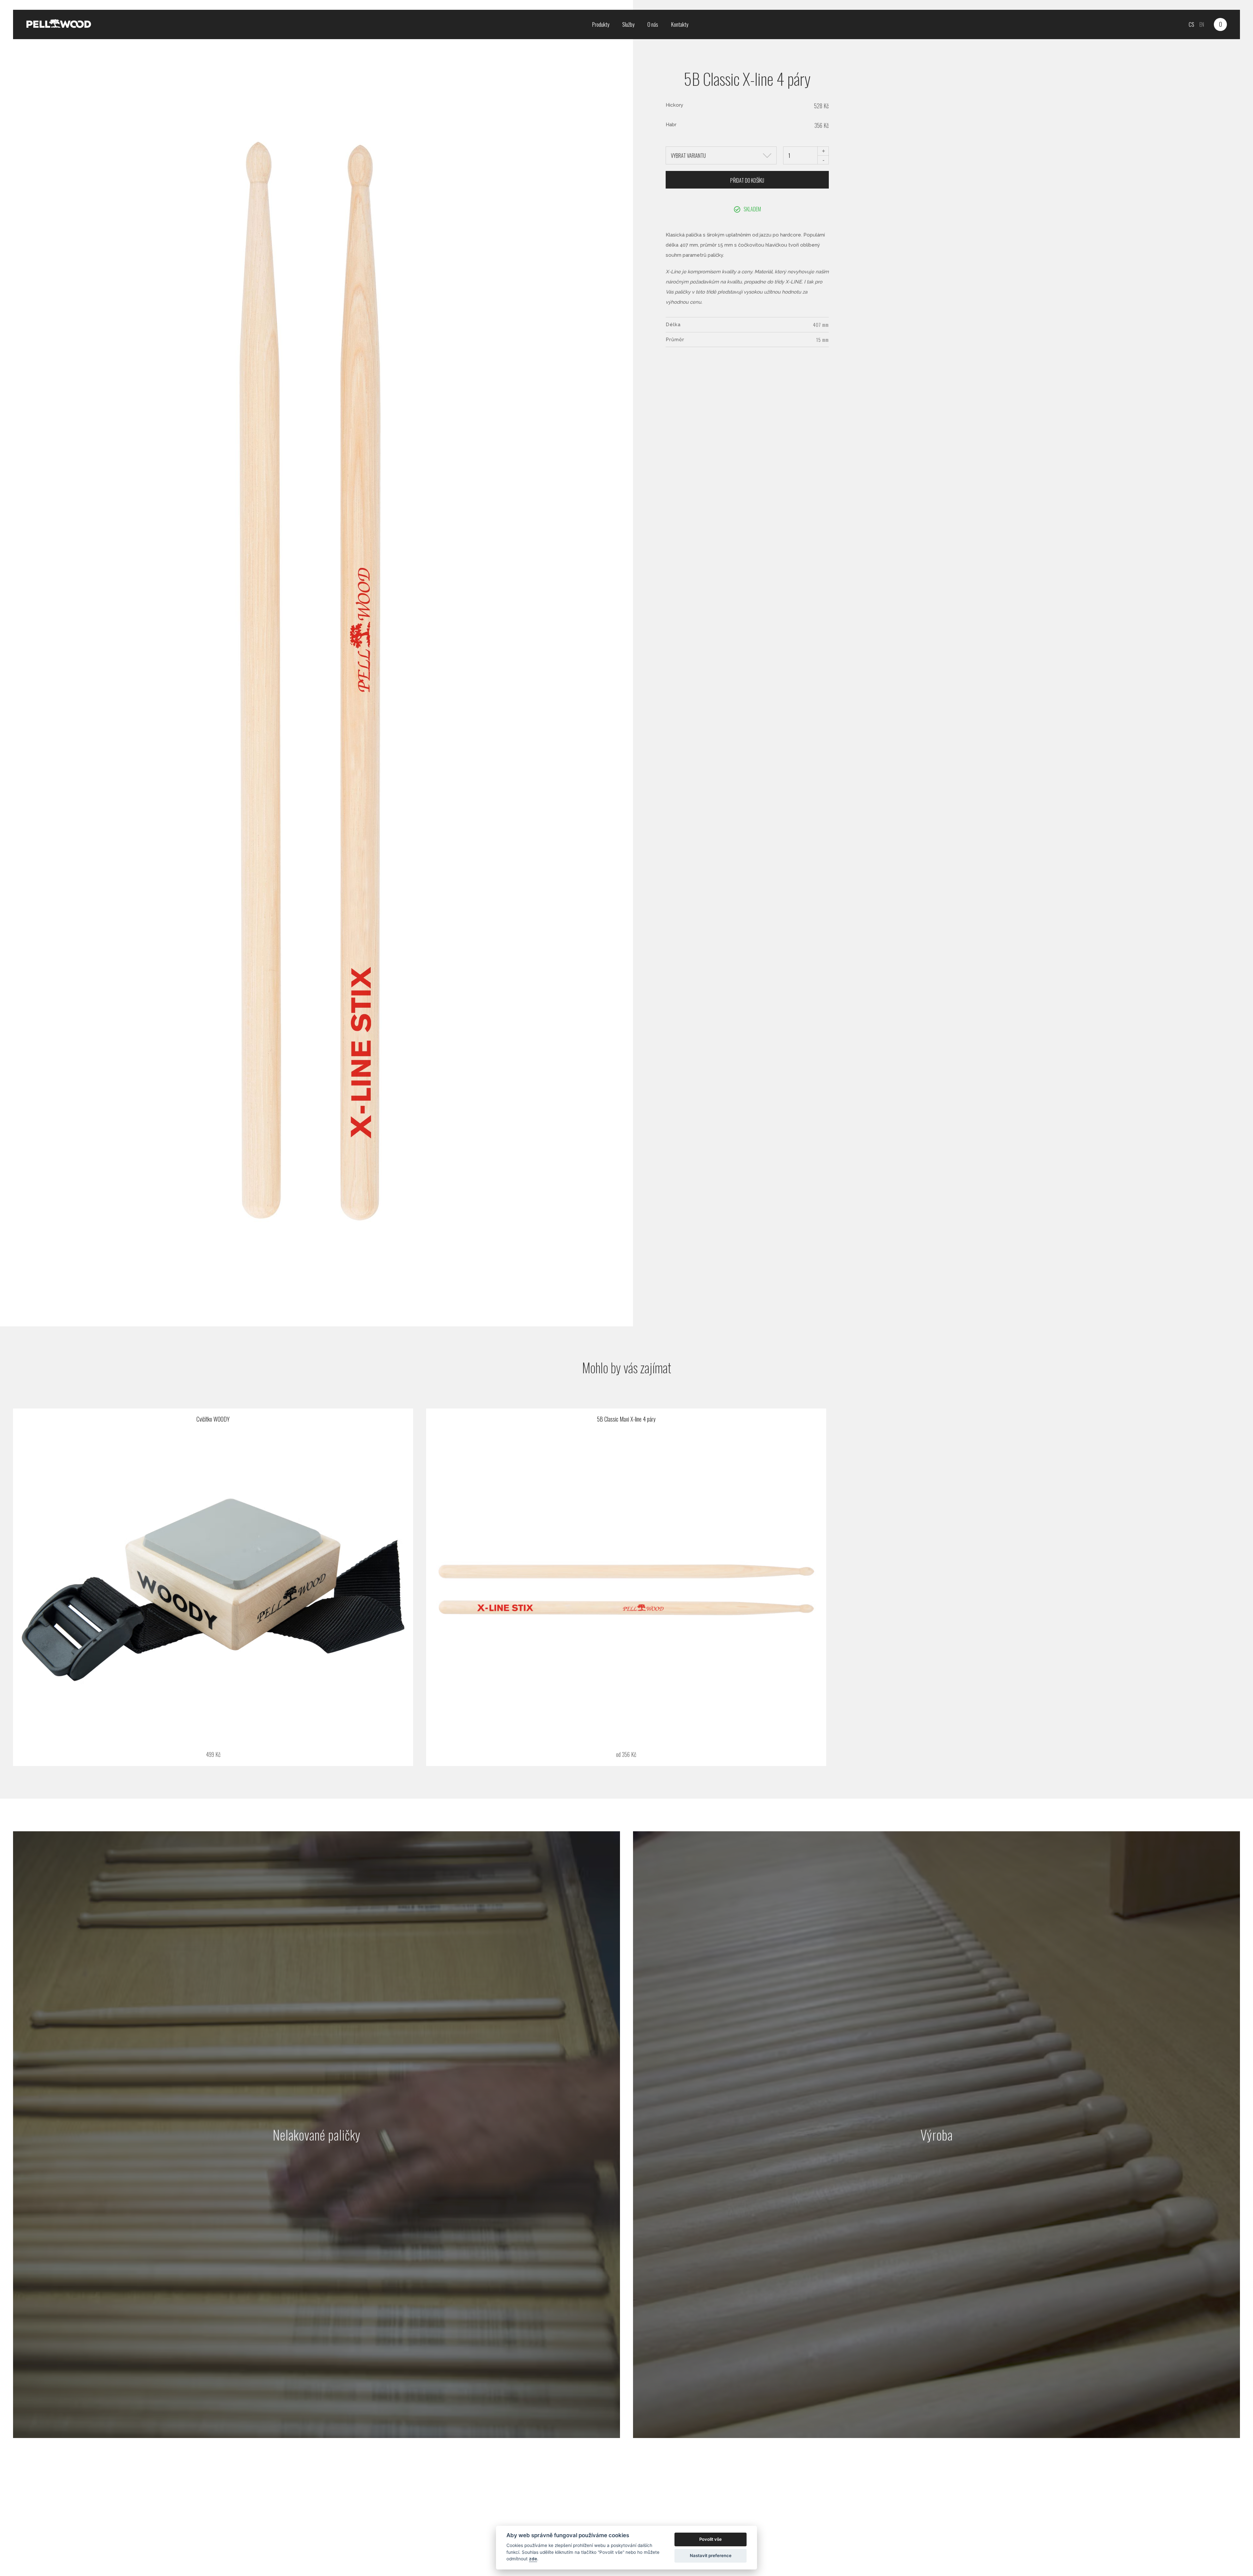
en (1202, 24)
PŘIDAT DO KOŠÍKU (747, 180)
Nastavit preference (711, 2555)
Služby (628, 24)
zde (533, 2559)
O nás (653, 24)
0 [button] (1221, 24)
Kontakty (680, 24)
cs (1191, 24)
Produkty (601, 24)
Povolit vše (711, 2539)
